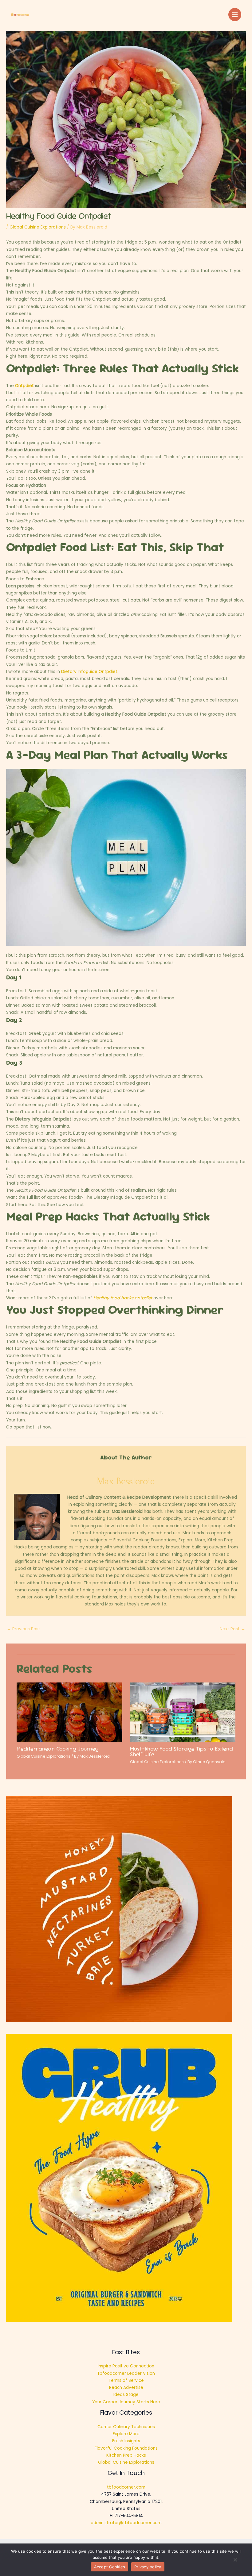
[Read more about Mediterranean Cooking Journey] (69, 1712)
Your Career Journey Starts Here (126, 2402)
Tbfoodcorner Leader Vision (126, 2373)
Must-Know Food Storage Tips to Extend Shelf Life (181, 1751)
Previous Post (24, 1629)
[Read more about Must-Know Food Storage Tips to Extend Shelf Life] (183, 1712)
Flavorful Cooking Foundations (126, 2448)
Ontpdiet (24, 386)
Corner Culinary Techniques (126, 2427)
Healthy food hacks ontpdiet (123, 1298)
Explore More (126, 2434)
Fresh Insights (126, 2441)
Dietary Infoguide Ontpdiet (89, 672)
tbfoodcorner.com (126, 2487)
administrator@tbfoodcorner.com (126, 2523)
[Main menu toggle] (235, 15)
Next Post (232, 1629)
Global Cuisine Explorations (38, 227)
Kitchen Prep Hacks (126, 2455)
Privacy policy (148, 2567)
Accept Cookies (110, 2567)
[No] (235, 2562)
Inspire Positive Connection (126, 2366)
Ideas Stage (126, 2395)
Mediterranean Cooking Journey (58, 1749)
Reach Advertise (126, 2388)
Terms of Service (126, 2380)
